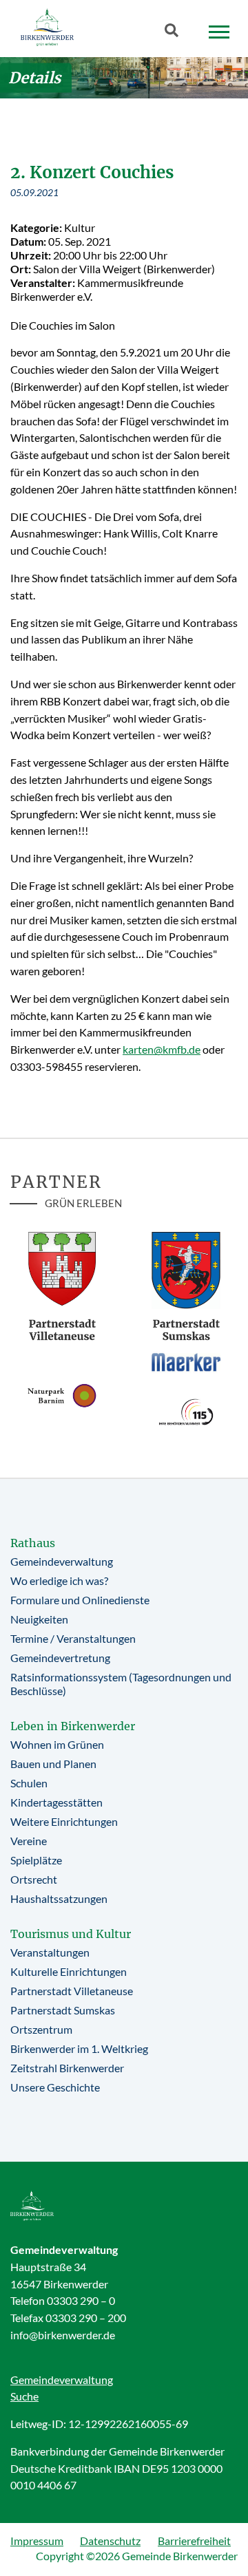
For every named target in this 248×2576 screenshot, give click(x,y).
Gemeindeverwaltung (62, 1561)
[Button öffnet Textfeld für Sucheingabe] (176, 33)
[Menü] (219, 32)
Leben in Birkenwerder (73, 1726)
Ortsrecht (34, 1879)
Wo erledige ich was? (59, 1580)
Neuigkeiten (39, 1619)
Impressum (37, 2541)
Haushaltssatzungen (59, 1898)
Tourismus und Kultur (71, 1934)
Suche (24, 2396)
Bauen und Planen (53, 1764)
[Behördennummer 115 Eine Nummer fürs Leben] (186, 1412)
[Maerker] (186, 1362)
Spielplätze (36, 1860)
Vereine (29, 1841)
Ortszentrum (41, 2029)
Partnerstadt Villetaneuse (72, 1991)
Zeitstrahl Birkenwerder (67, 2068)
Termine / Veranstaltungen (73, 1638)
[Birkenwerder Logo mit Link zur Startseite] (47, 27)
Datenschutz (110, 2541)
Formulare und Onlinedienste (80, 1600)
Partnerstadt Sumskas (63, 2010)
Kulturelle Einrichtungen (69, 1971)
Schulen (29, 1783)
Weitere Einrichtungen (64, 1821)
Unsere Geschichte (55, 2087)
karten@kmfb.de (162, 1049)
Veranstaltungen (50, 1952)
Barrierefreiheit (194, 2541)
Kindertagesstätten (56, 1802)
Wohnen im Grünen (57, 1744)
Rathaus (33, 1543)
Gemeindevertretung (60, 1658)
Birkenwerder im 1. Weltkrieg (79, 2048)
